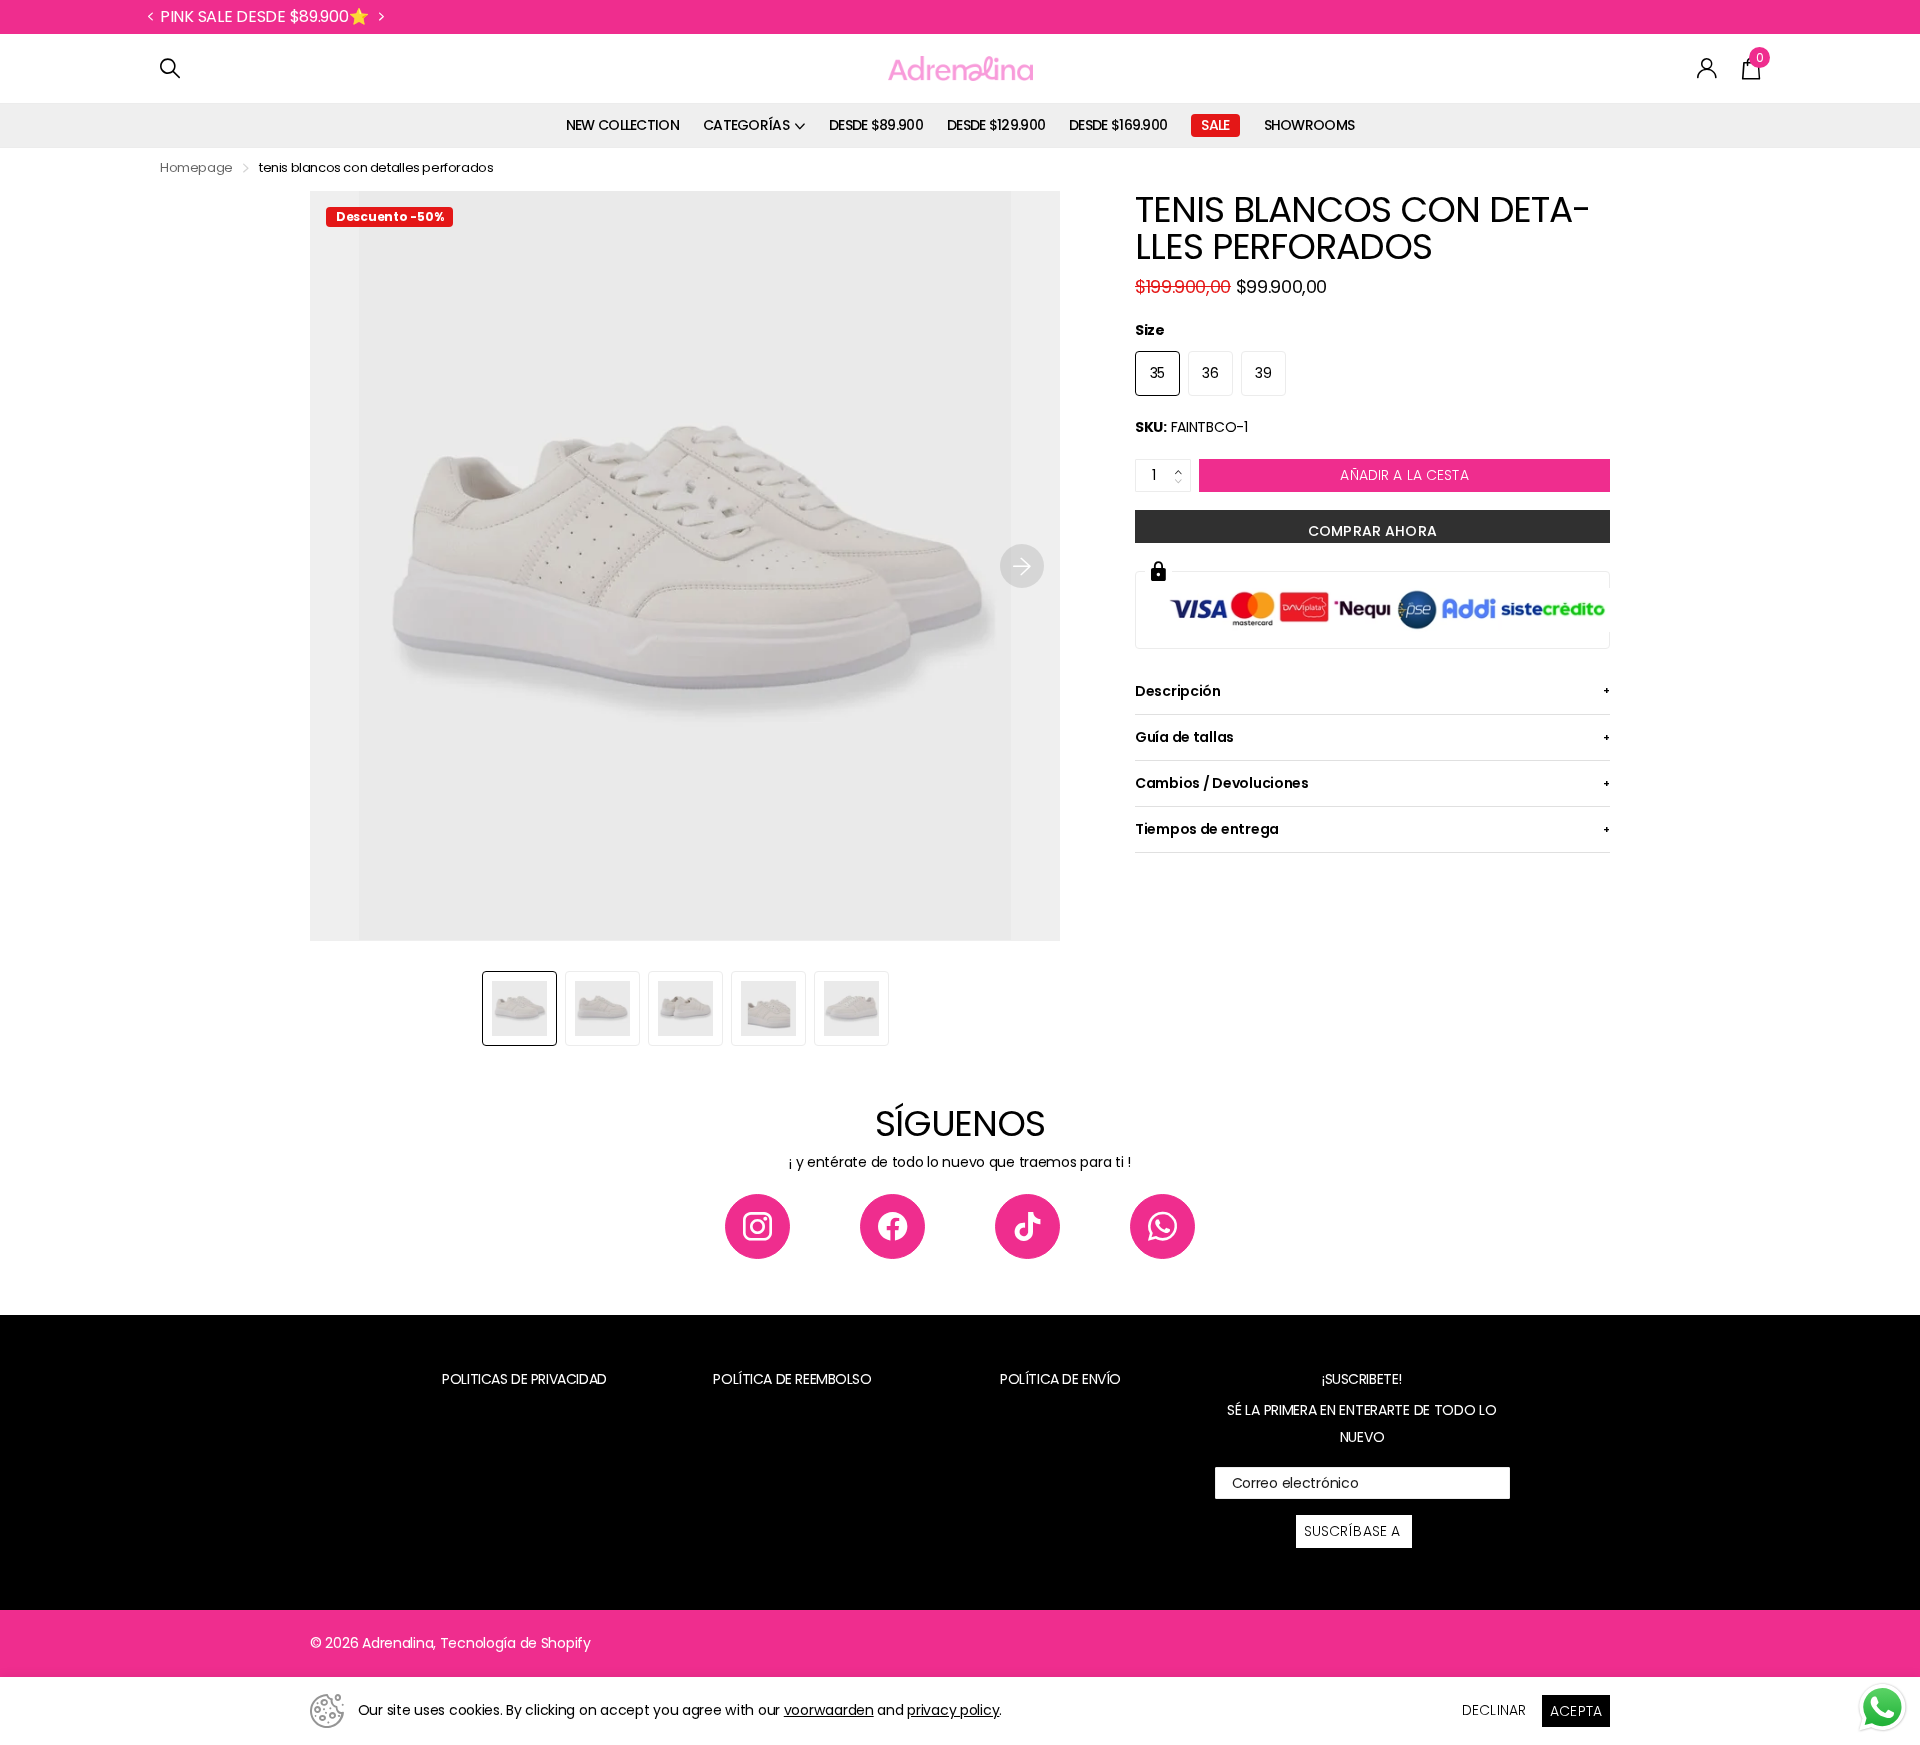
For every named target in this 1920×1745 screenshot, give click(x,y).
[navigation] (519, 1008)
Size (1150, 330)
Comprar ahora (1372, 531)
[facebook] (892, 1226)
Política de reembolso (792, 1379)
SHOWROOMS (1309, 125)
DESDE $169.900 (1118, 125)
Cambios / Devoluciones (1222, 783)
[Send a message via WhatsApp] (1882, 1707)
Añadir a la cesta (1404, 475)
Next (381, 17)
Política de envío (1060, 1379)
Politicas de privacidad (524, 1379)
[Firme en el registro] (1707, 68)
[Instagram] (757, 1226)
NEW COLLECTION (622, 125)
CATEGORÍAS (746, 125)
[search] (170, 68)
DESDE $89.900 (876, 125)
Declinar (1494, 1710)
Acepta (1576, 1711)
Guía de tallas (1184, 737)
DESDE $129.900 (996, 125)
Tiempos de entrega (1207, 829)
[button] (150, 17)
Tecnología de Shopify (515, 1643)
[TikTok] (1027, 1226)
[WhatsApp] (1162, 1226)
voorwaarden (829, 1710)
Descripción (1178, 691)
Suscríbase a (1354, 1531)
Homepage (196, 167)
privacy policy (953, 1710)
